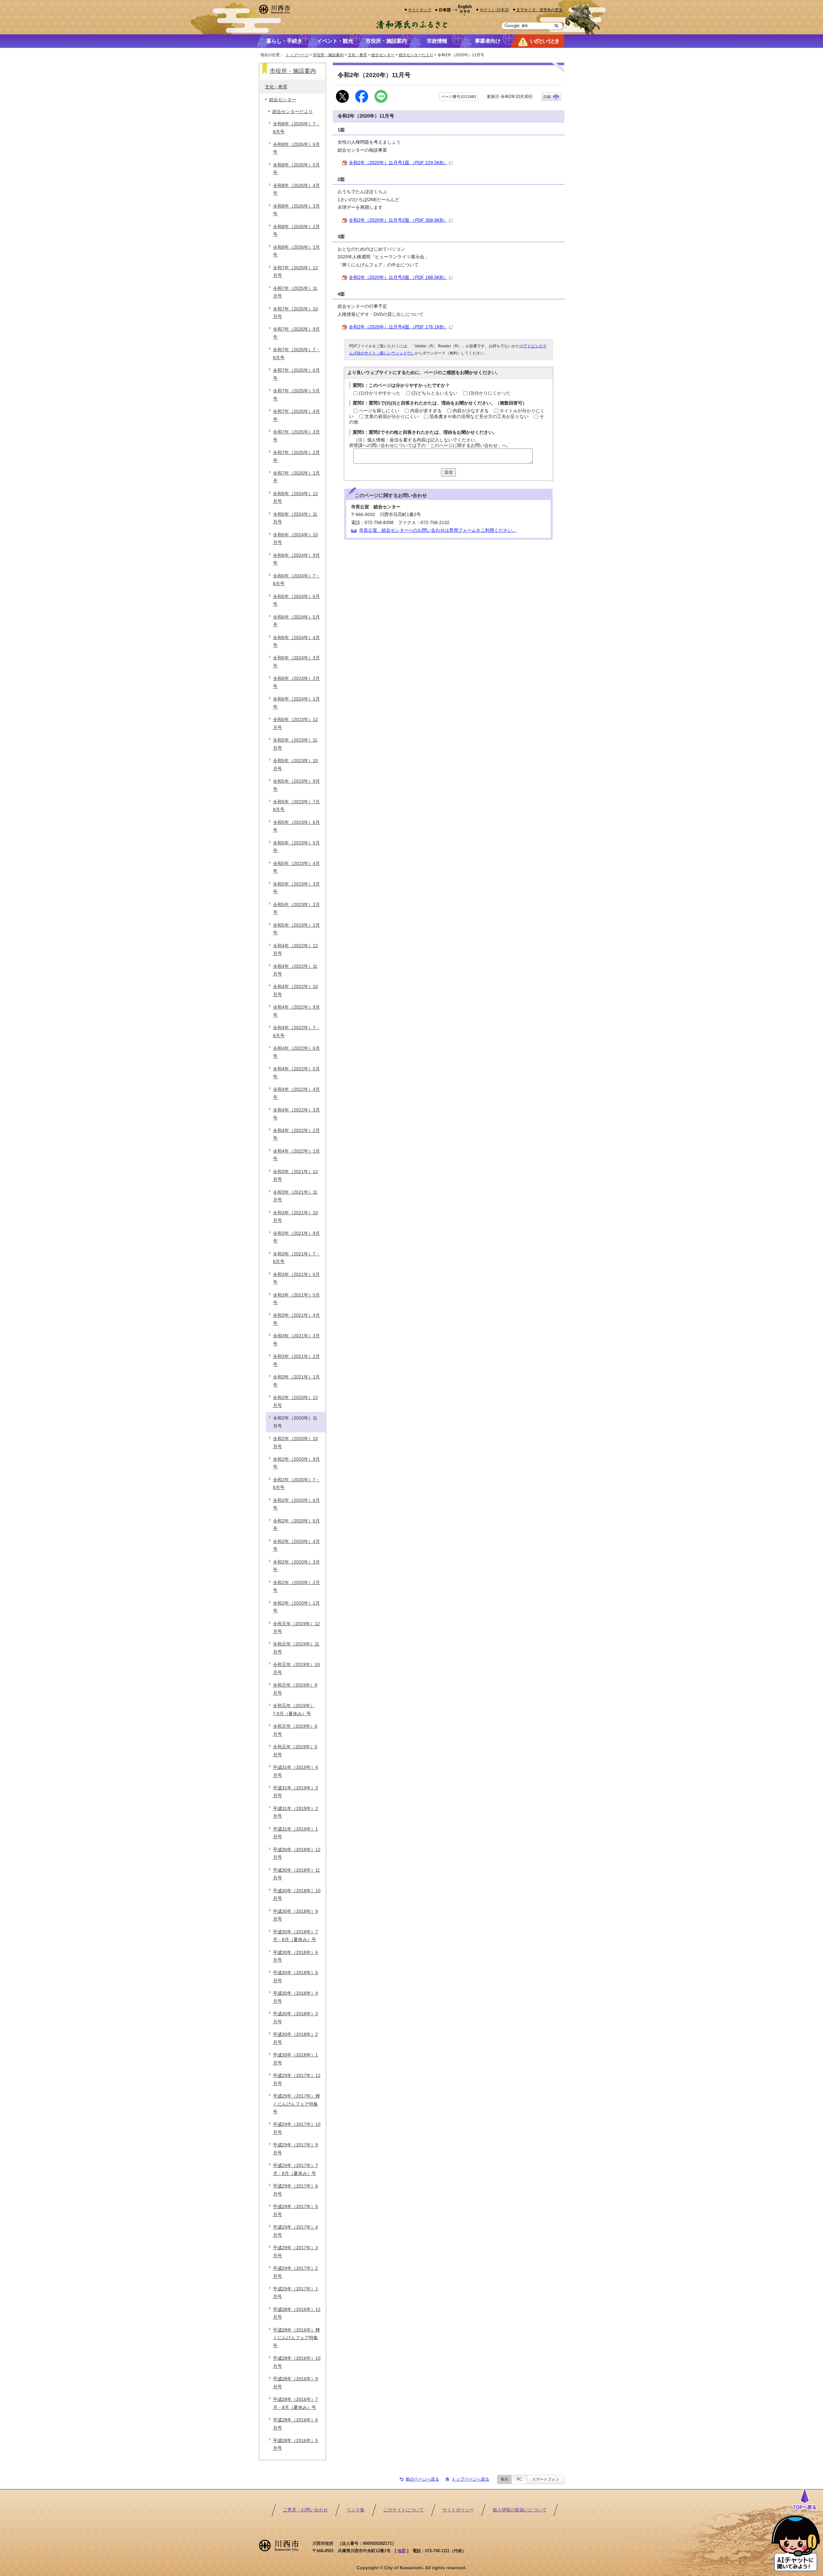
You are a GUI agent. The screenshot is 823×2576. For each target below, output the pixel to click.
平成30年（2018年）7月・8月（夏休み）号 (295, 1936)
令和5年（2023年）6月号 (296, 826)
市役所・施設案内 (328, 55)
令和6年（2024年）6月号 (296, 600)
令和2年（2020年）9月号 (296, 1463)
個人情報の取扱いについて (520, 2510)
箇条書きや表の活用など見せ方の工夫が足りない (479, 417)
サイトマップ (420, 10)
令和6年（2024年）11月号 (295, 518)
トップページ (297, 55)
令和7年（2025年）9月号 (296, 333)
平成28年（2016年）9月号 (295, 2383)
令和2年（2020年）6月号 (296, 1504)
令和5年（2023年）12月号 (295, 723)
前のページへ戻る (422, 2479)
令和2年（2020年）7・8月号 (296, 1484)
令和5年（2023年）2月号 (296, 909)
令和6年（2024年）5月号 (296, 621)
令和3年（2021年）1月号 (296, 1381)
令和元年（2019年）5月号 (295, 1751)
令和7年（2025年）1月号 (296, 477)
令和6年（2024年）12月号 (295, 498)
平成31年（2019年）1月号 (295, 1833)
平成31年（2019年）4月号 (295, 1771)
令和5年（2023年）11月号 (295, 744)
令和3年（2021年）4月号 (296, 1319)
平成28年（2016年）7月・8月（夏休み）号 (295, 2403)
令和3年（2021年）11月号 (295, 1196)
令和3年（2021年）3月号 (296, 1340)
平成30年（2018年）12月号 (297, 1854)
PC (519, 2479)
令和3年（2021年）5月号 (296, 1299)
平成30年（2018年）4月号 (295, 1997)
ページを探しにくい (379, 411)
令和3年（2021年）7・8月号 (296, 1258)
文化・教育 (357, 55)
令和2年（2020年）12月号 (295, 1401)
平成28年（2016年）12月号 (297, 2313)
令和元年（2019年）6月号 (295, 1730)
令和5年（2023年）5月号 (296, 847)
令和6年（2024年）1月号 (296, 703)
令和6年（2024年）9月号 (296, 559)
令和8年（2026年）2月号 (296, 231)
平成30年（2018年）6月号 (295, 1956)
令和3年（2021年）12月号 (295, 1176)
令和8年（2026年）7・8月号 (296, 128)
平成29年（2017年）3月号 (295, 2252)
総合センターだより (416, 55)
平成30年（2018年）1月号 (295, 2059)
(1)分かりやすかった (380, 393)
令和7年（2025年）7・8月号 (296, 354)
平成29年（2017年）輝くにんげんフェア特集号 (296, 2104)
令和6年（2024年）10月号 (295, 539)
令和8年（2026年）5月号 (296, 169)
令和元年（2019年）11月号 (296, 1648)
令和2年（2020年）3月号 (296, 1566)
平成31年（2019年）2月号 (295, 1812)
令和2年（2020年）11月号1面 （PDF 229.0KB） (398, 163)
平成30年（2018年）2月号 (295, 2038)
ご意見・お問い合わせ (305, 2510)
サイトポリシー (458, 2510)
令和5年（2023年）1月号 (296, 929)
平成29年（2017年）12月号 (297, 2079)
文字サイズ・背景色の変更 (539, 10)
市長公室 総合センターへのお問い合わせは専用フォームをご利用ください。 (438, 530)
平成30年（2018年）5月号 (295, 1977)
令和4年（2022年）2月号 (296, 1134)
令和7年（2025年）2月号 (296, 456)
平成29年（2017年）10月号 (297, 2128)
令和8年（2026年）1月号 (296, 251)
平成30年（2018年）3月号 (295, 2018)
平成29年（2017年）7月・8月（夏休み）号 (295, 2169)
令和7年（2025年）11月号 (295, 292)
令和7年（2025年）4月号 (296, 415)
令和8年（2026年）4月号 (296, 189)
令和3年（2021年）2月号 (296, 1360)
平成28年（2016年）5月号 (295, 2444)
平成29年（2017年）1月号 (295, 2293)
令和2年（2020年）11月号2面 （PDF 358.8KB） (398, 220)
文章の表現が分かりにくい (392, 417)
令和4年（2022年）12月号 (295, 950)
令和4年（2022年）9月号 (296, 1011)
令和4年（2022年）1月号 (296, 1155)
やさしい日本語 (494, 10)
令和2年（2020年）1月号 (296, 1607)
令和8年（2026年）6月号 (296, 148)
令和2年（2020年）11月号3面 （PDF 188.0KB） (398, 277)
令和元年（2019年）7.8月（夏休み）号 (294, 1710)
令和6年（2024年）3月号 (296, 662)
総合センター (383, 55)
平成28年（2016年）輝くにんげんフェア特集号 (296, 2338)
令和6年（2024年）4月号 (296, 642)
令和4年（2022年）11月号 (295, 970)
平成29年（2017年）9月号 (295, 2149)
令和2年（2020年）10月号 (295, 1443)
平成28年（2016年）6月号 (295, 2424)
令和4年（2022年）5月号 (296, 1073)
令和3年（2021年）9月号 (296, 1237)
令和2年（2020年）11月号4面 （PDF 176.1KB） (398, 327)
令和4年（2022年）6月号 (296, 1052)
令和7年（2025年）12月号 (295, 272)
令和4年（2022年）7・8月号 (296, 1032)
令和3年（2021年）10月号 (295, 1217)
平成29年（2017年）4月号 (295, 2231)
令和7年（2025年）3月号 (296, 436)
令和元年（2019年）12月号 (296, 1628)
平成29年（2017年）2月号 (295, 2272)
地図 (402, 2551)
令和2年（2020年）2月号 (296, 1587)
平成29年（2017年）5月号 (295, 2211)
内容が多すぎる (426, 411)
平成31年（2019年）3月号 (295, 1792)
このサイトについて (403, 2510)
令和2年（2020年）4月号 (296, 1545)
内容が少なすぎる (471, 411)
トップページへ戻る (470, 2479)
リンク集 (356, 2510)
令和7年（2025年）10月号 (295, 313)
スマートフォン (546, 2479)
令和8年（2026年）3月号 (296, 210)
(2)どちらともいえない (435, 393)
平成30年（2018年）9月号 (295, 1915)
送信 (448, 472)
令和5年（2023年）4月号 (296, 867)
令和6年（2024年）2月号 (296, 682)
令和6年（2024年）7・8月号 (296, 580)
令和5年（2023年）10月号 (295, 765)
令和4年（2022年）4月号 (296, 1093)
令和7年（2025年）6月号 (296, 374)
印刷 (547, 97)
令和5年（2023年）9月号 (296, 785)
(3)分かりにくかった (490, 393)
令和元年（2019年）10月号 (296, 1668)
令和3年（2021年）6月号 (296, 1278)
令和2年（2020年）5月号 (296, 1525)
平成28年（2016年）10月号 (297, 2362)
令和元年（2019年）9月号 (295, 1689)
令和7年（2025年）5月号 (296, 395)
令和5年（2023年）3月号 (296, 888)
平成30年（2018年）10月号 (297, 1895)
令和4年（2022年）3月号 (296, 1114)
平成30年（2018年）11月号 (296, 1874)
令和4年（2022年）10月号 (295, 990)
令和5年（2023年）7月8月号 (296, 806)
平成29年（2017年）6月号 (295, 2190)
